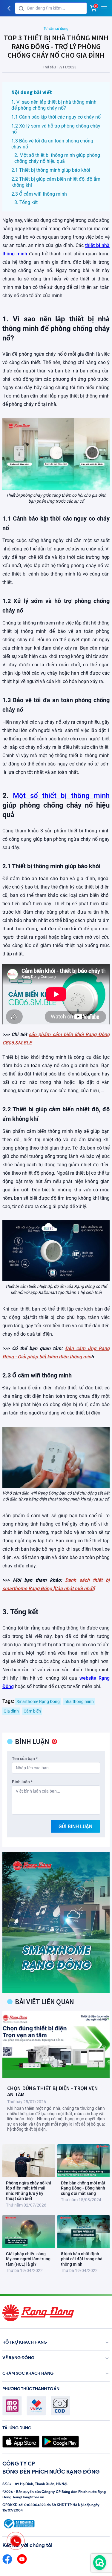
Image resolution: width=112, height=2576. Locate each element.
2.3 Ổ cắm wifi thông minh (39, 194)
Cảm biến (32, 1711)
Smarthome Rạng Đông (38, 1702)
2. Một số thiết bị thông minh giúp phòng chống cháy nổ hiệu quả (57, 158)
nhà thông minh (79, 1702)
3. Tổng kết (26, 202)
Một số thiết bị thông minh (61, 796)
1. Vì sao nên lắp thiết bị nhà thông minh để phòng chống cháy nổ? (54, 105)
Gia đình (11, 1711)
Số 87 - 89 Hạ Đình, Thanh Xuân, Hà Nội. (35, 2484)
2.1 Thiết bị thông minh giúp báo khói (51, 170)
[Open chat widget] (100, 2563)
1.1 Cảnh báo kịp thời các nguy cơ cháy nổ (56, 117)
